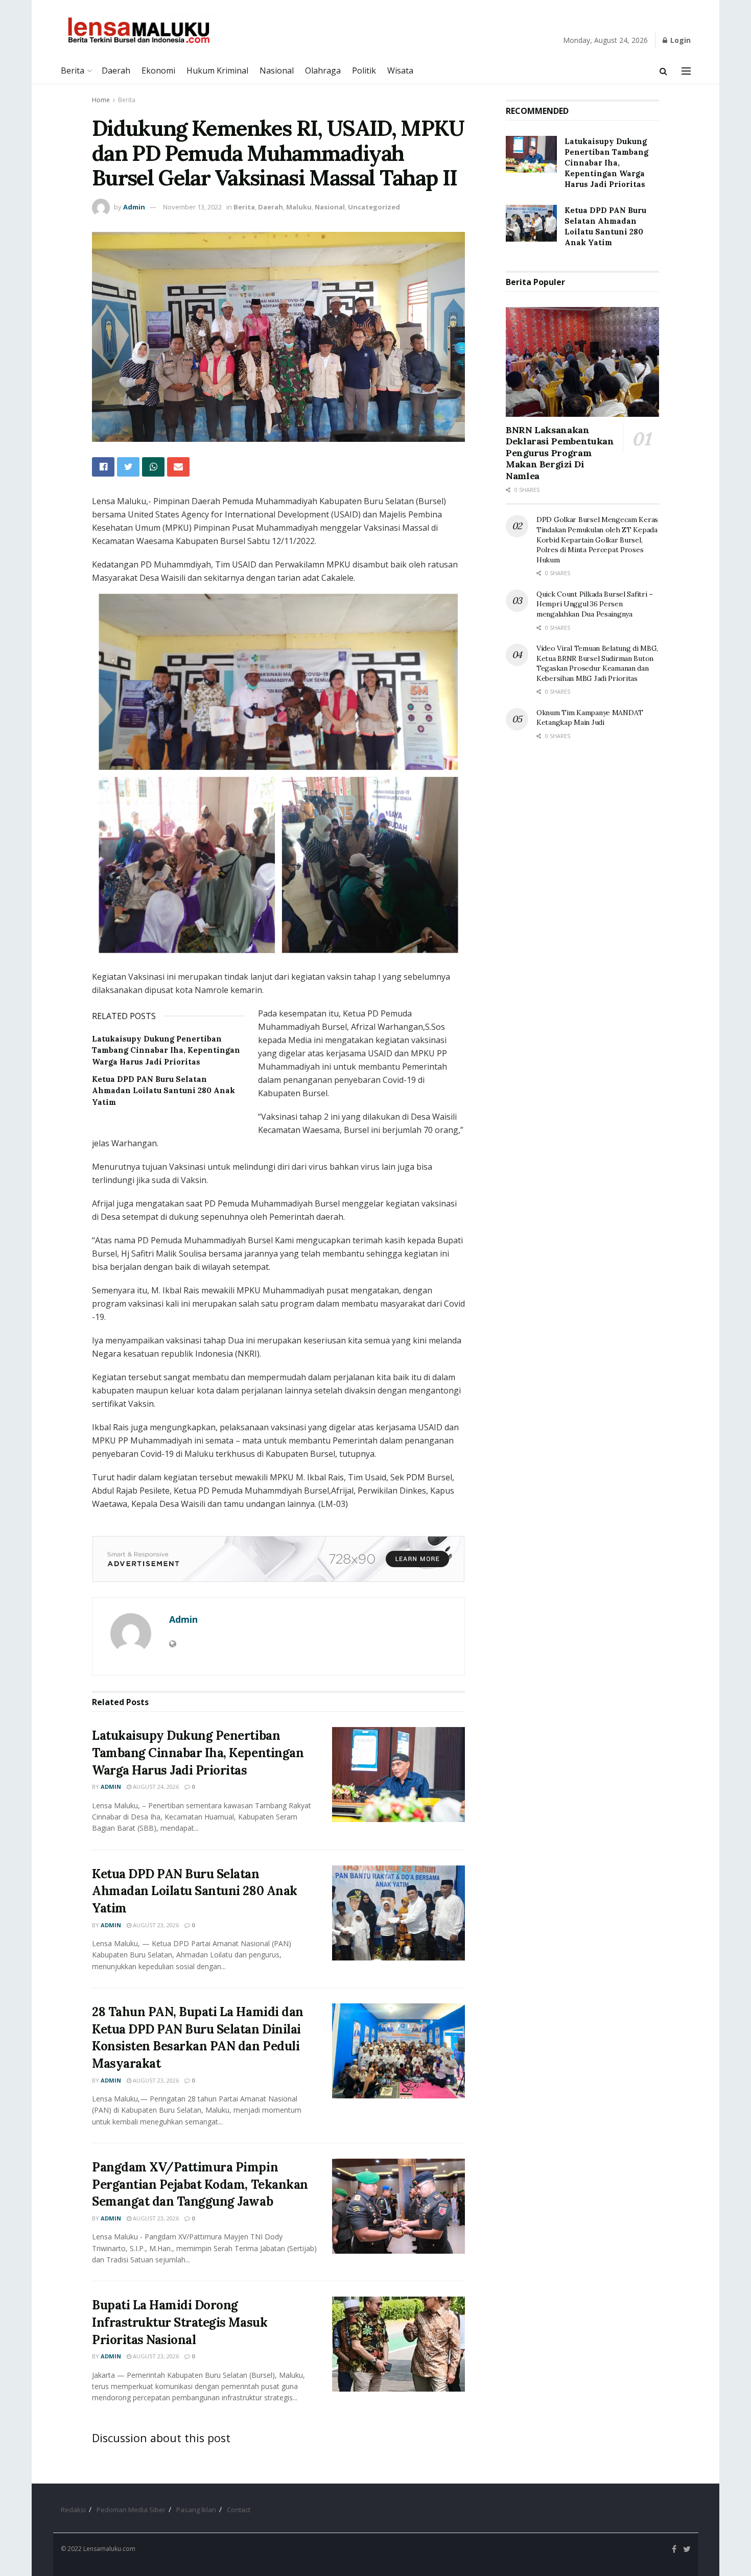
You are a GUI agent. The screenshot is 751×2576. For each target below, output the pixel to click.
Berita (73, 70)
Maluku (299, 207)
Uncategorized (374, 207)
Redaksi (73, 2510)
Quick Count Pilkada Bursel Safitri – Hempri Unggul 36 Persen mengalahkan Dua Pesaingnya (595, 604)
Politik (364, 70)
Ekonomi (158, 70)
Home (101, 100)
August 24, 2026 (155, 1787)
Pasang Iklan (196, 2510)
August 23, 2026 (155, 1925)
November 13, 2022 (192, 207)
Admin (134, 207)
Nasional (277, 70)
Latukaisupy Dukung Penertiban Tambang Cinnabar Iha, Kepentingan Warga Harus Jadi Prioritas (166, 1050)
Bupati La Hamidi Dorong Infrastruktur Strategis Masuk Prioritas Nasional (180, 2322)
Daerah (116, 70)
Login (679, 40)
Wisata (400, 70)
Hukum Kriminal (217, 70)
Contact (239, 2510)
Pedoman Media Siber (131, 2510)
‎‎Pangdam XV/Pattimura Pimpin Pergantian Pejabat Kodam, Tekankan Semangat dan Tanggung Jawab (200, 2184)
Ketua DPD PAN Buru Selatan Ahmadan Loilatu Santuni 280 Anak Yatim (163, 1091)
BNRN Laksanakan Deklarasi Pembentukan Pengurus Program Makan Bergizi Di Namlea (560, 453)
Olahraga (323, 70)
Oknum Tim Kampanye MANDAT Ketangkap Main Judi (590, 718)
